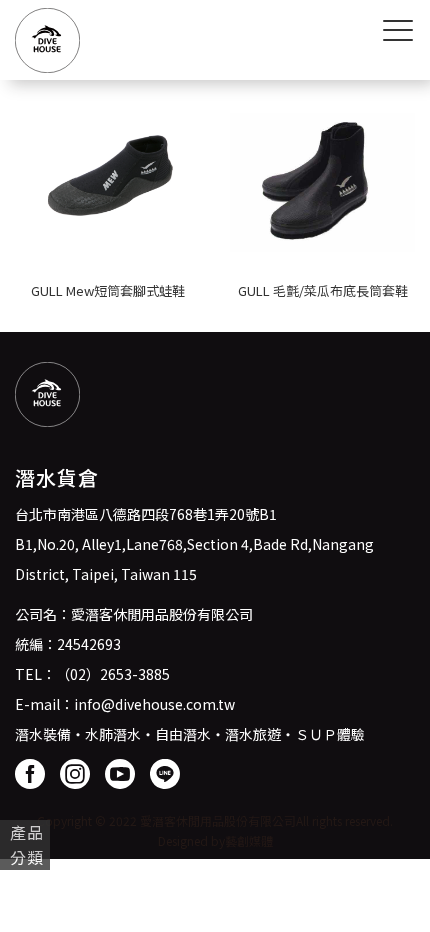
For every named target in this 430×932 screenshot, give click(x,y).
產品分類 (27, 844)
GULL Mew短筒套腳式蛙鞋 (108, 290)
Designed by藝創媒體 (215, 840)
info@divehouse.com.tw (154, 704)
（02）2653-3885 (113, 674)
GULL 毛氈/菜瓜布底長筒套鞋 (323, 290)
